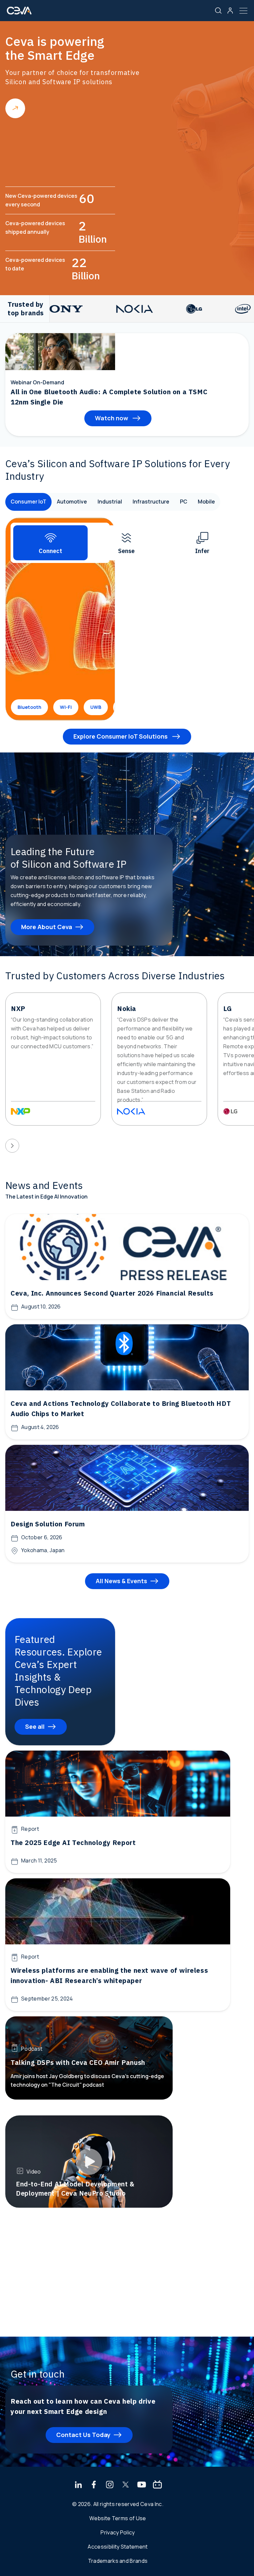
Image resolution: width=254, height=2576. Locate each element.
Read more (15, 108)
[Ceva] (19, 13)
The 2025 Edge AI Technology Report (73, 1843)
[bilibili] (157, 2485)
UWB (96, 707)
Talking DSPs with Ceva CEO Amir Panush (78, 2062)
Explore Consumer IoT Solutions (121, 736)
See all (35, 1726)
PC (184, 502)
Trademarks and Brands (118, 2561)
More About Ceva (47, 927)
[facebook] (94, 2485)
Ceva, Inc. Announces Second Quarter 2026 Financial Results (112, 1293)
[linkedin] (78, 2485)
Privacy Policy (118, 2532)
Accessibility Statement (118, 2547)
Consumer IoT (28, 502)
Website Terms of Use (118, 2518)
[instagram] (110, 2485)
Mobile (206, 502)
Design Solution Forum (48, 1524)
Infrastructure (151, 502)
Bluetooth (29, 707)
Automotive (72, 502)
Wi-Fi (66, 707)
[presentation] (12, 1146)
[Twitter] (126, 2485)
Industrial (110, 502)
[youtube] (142, 2485)
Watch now (112, 418)
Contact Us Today (83, 2435)
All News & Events (121, 1581)
